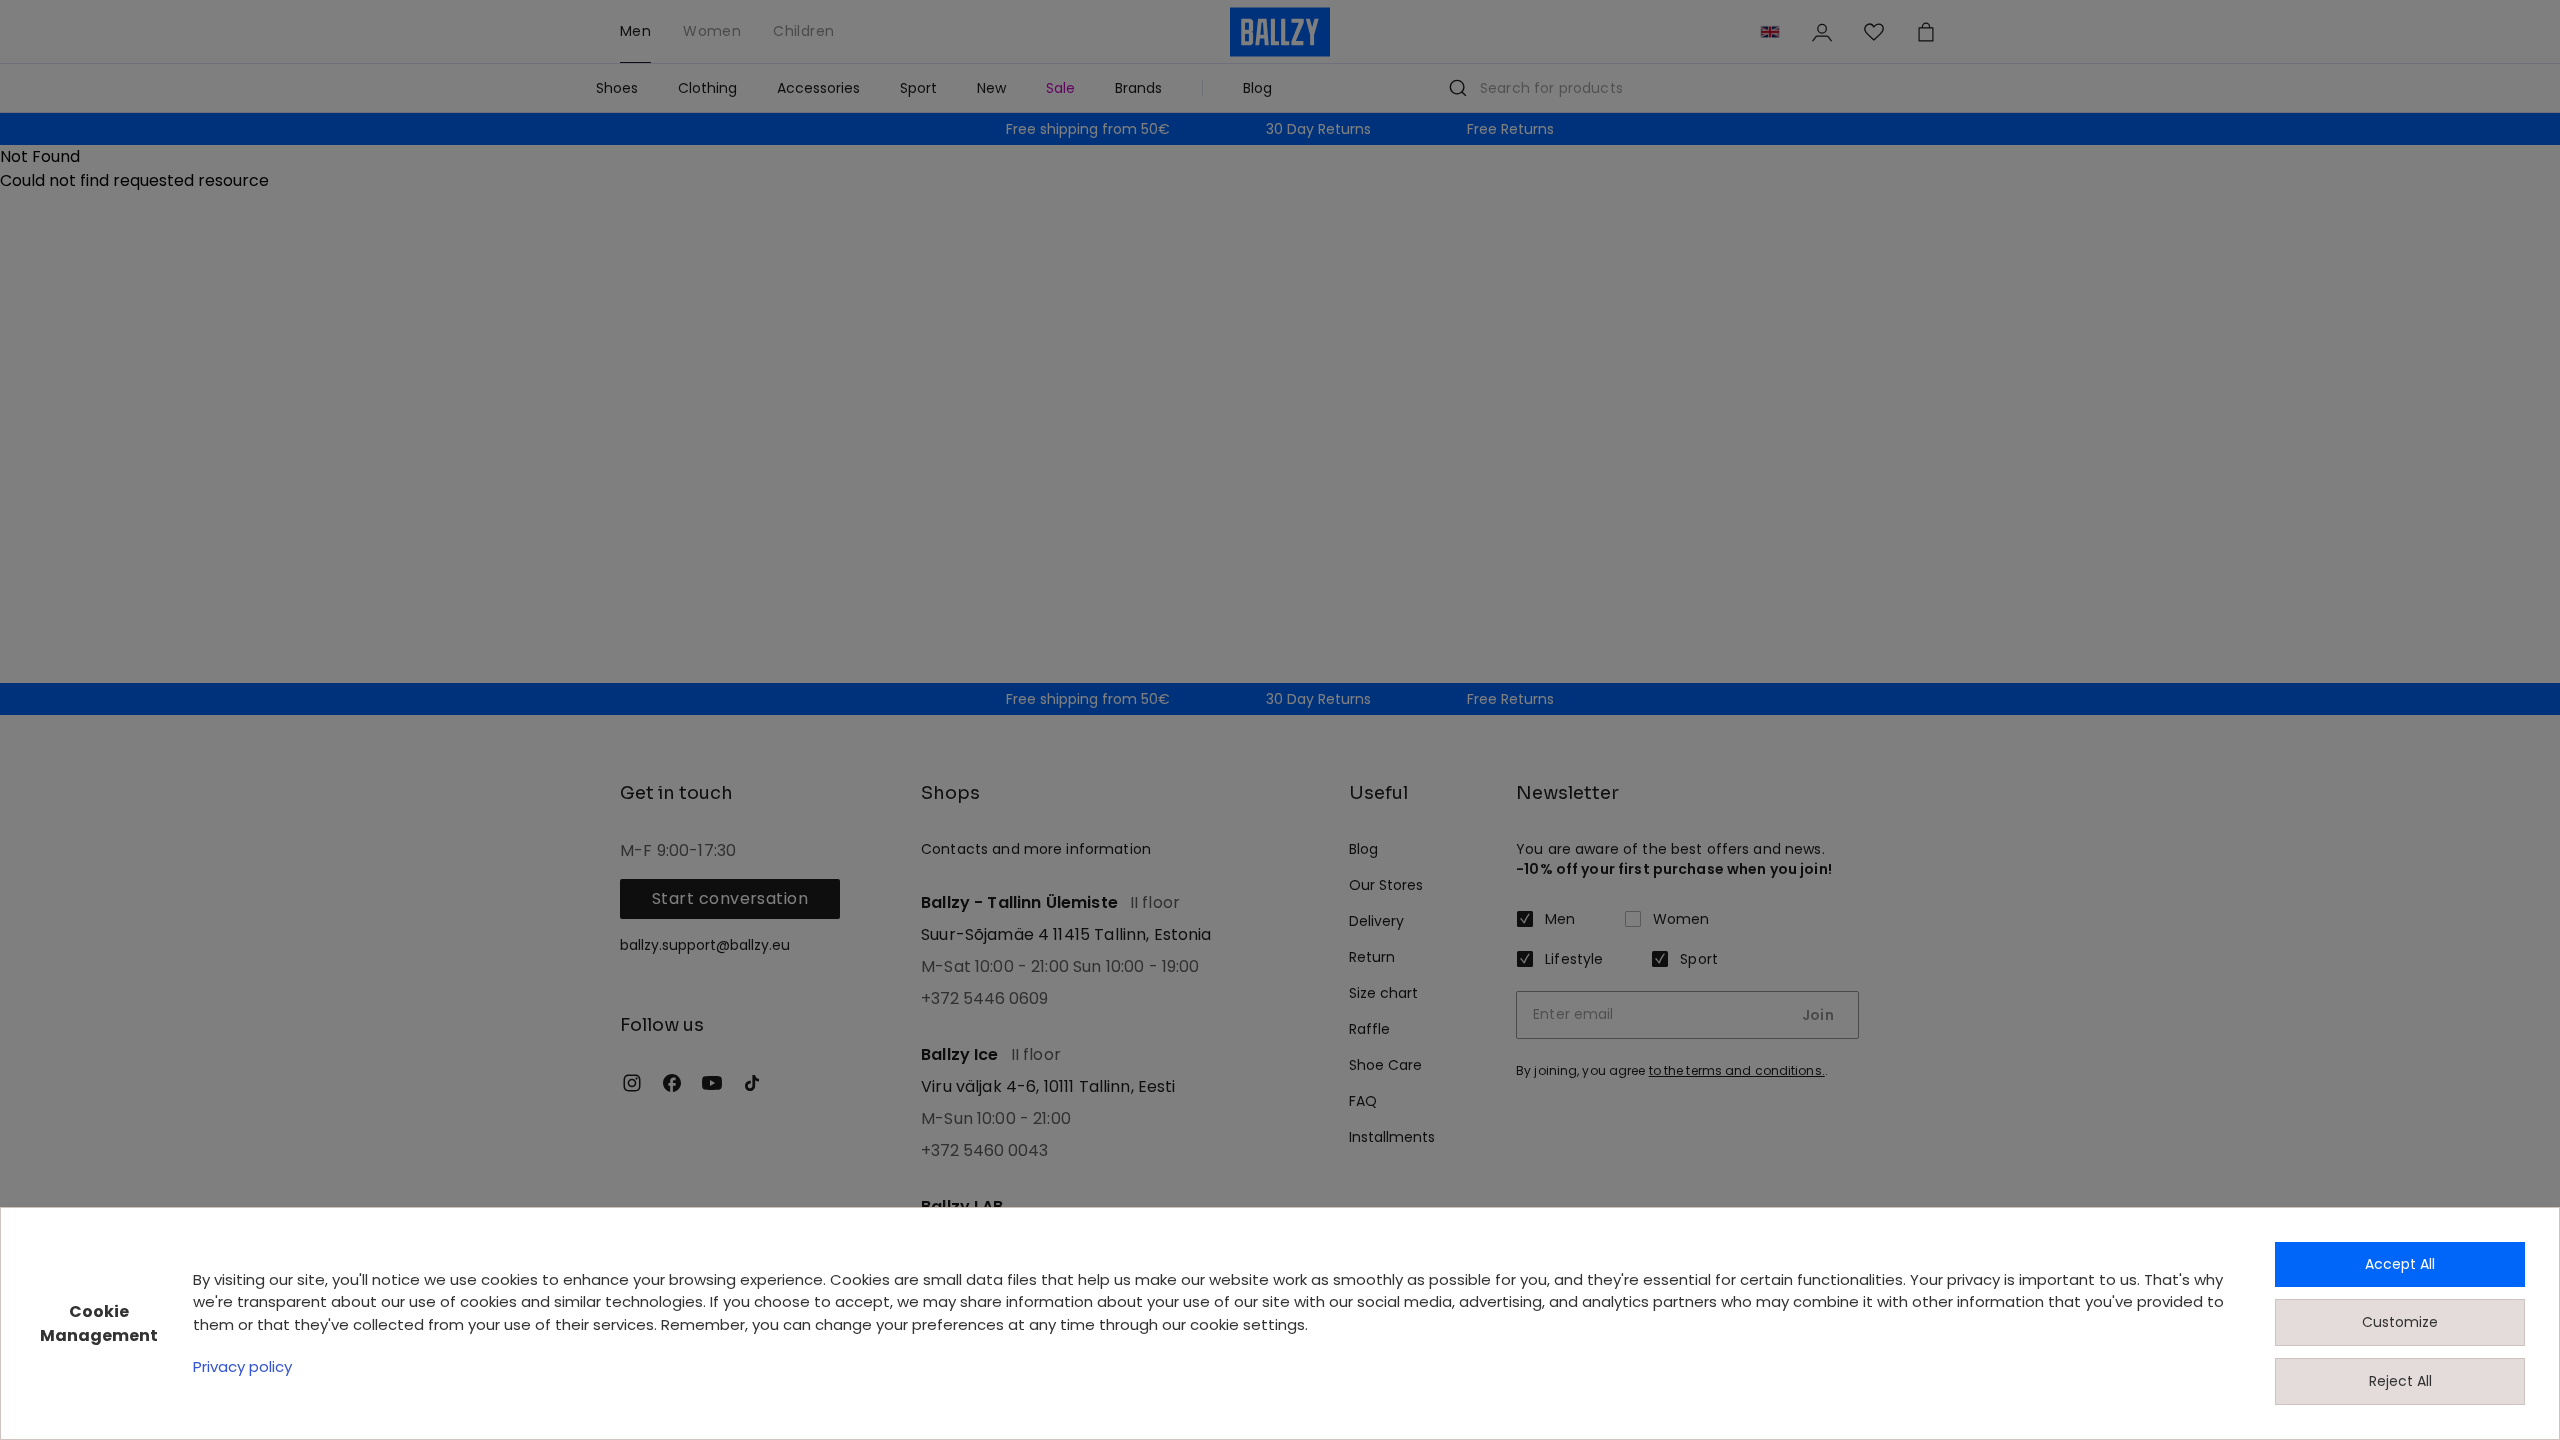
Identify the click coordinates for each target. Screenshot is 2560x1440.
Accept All (2400, 1264)
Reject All (2400, 1381)
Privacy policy (242, 1366)
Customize (2400, 1322)
